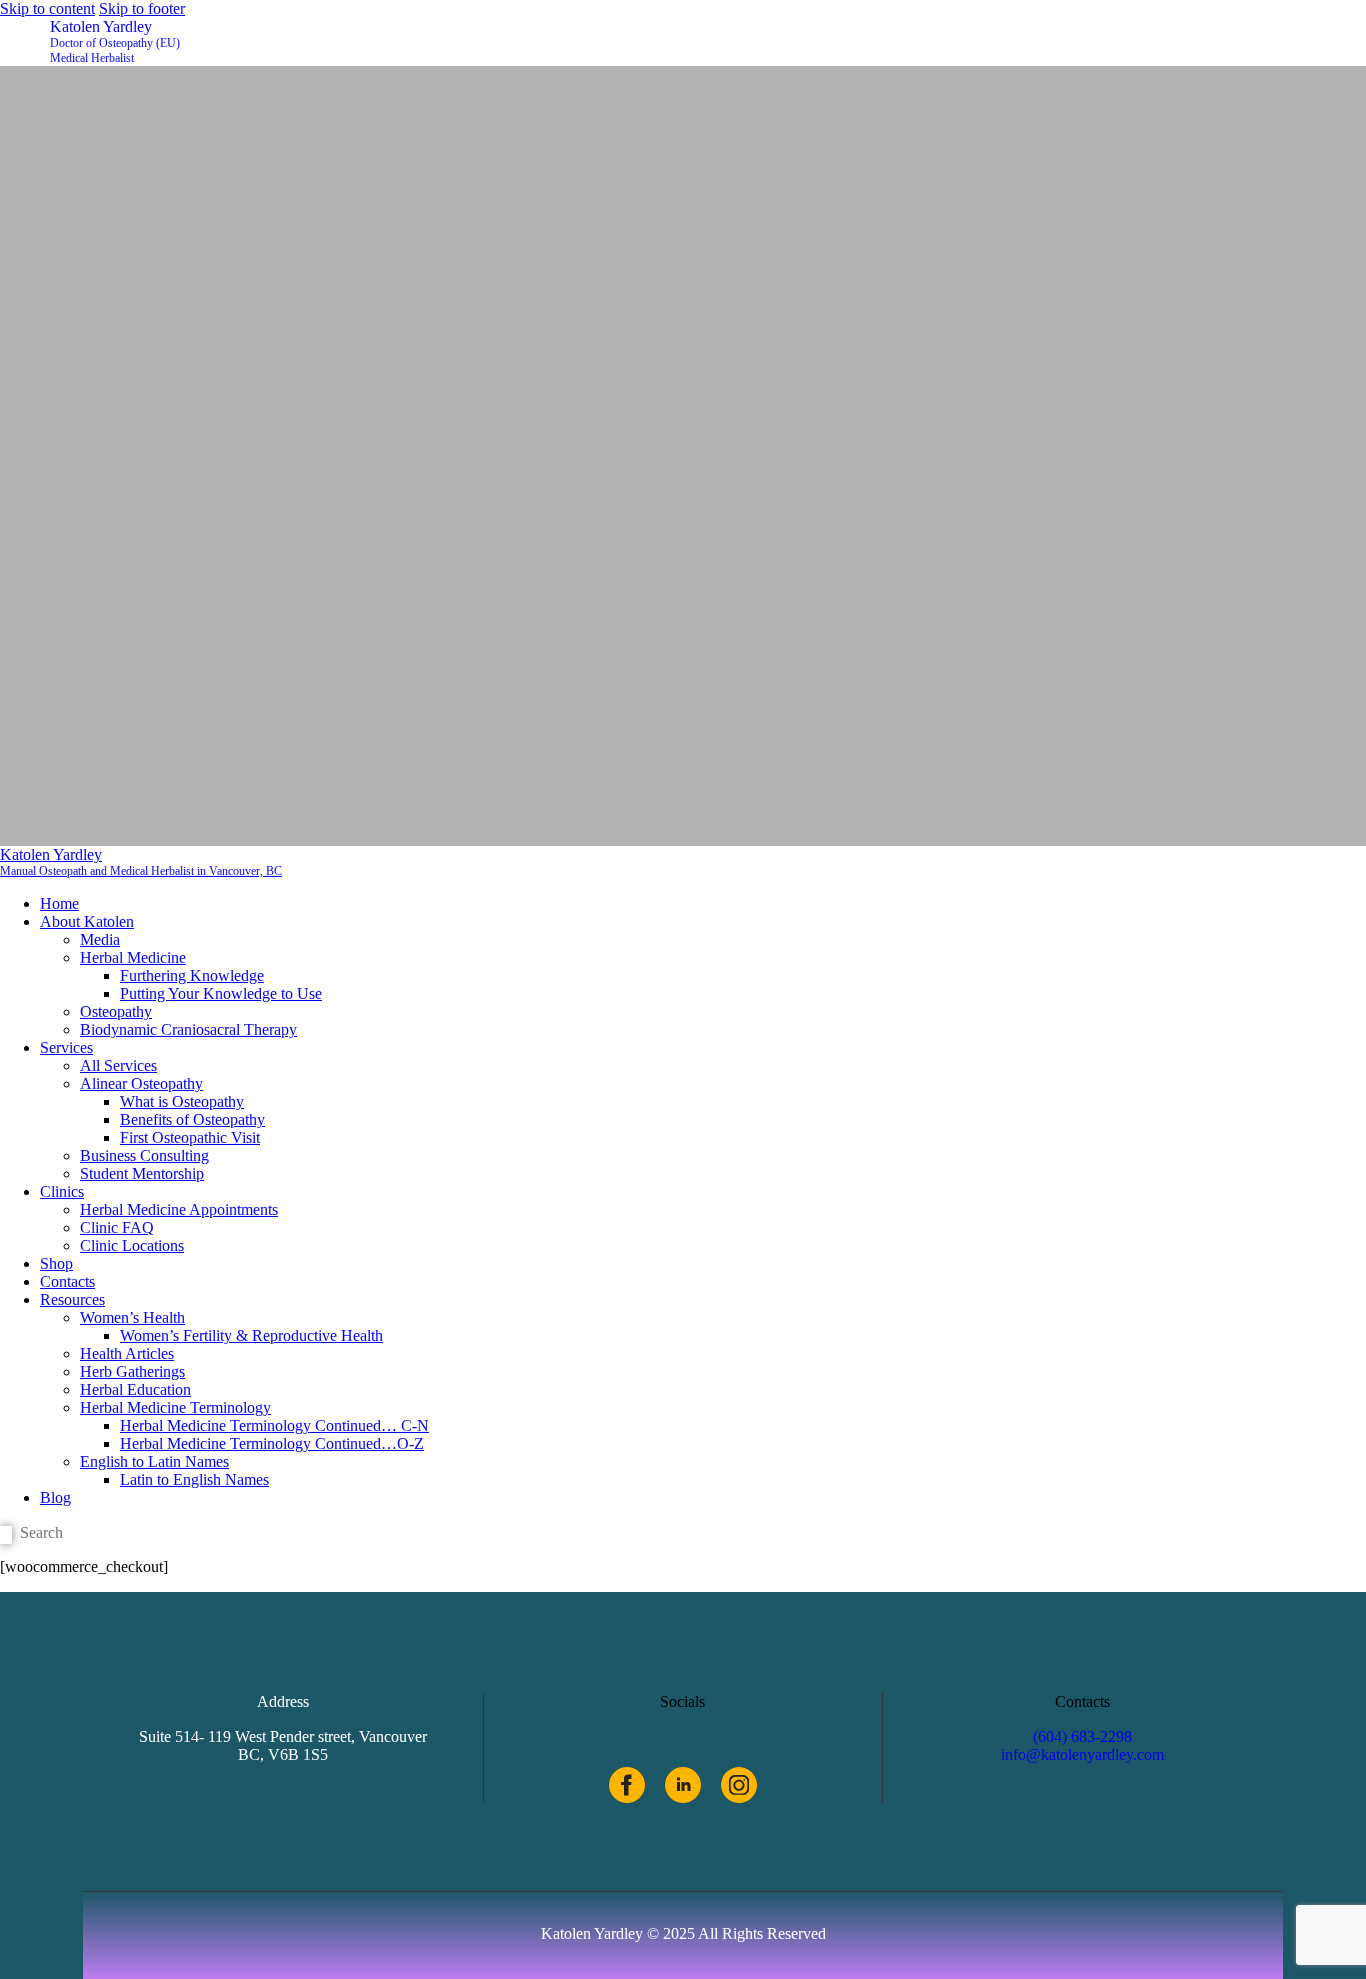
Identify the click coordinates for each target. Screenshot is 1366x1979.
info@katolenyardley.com (1082, 1754)
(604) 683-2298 (1082, 1736)
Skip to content (47, 8)
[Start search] (6, 1535)
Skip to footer (142, 8)
